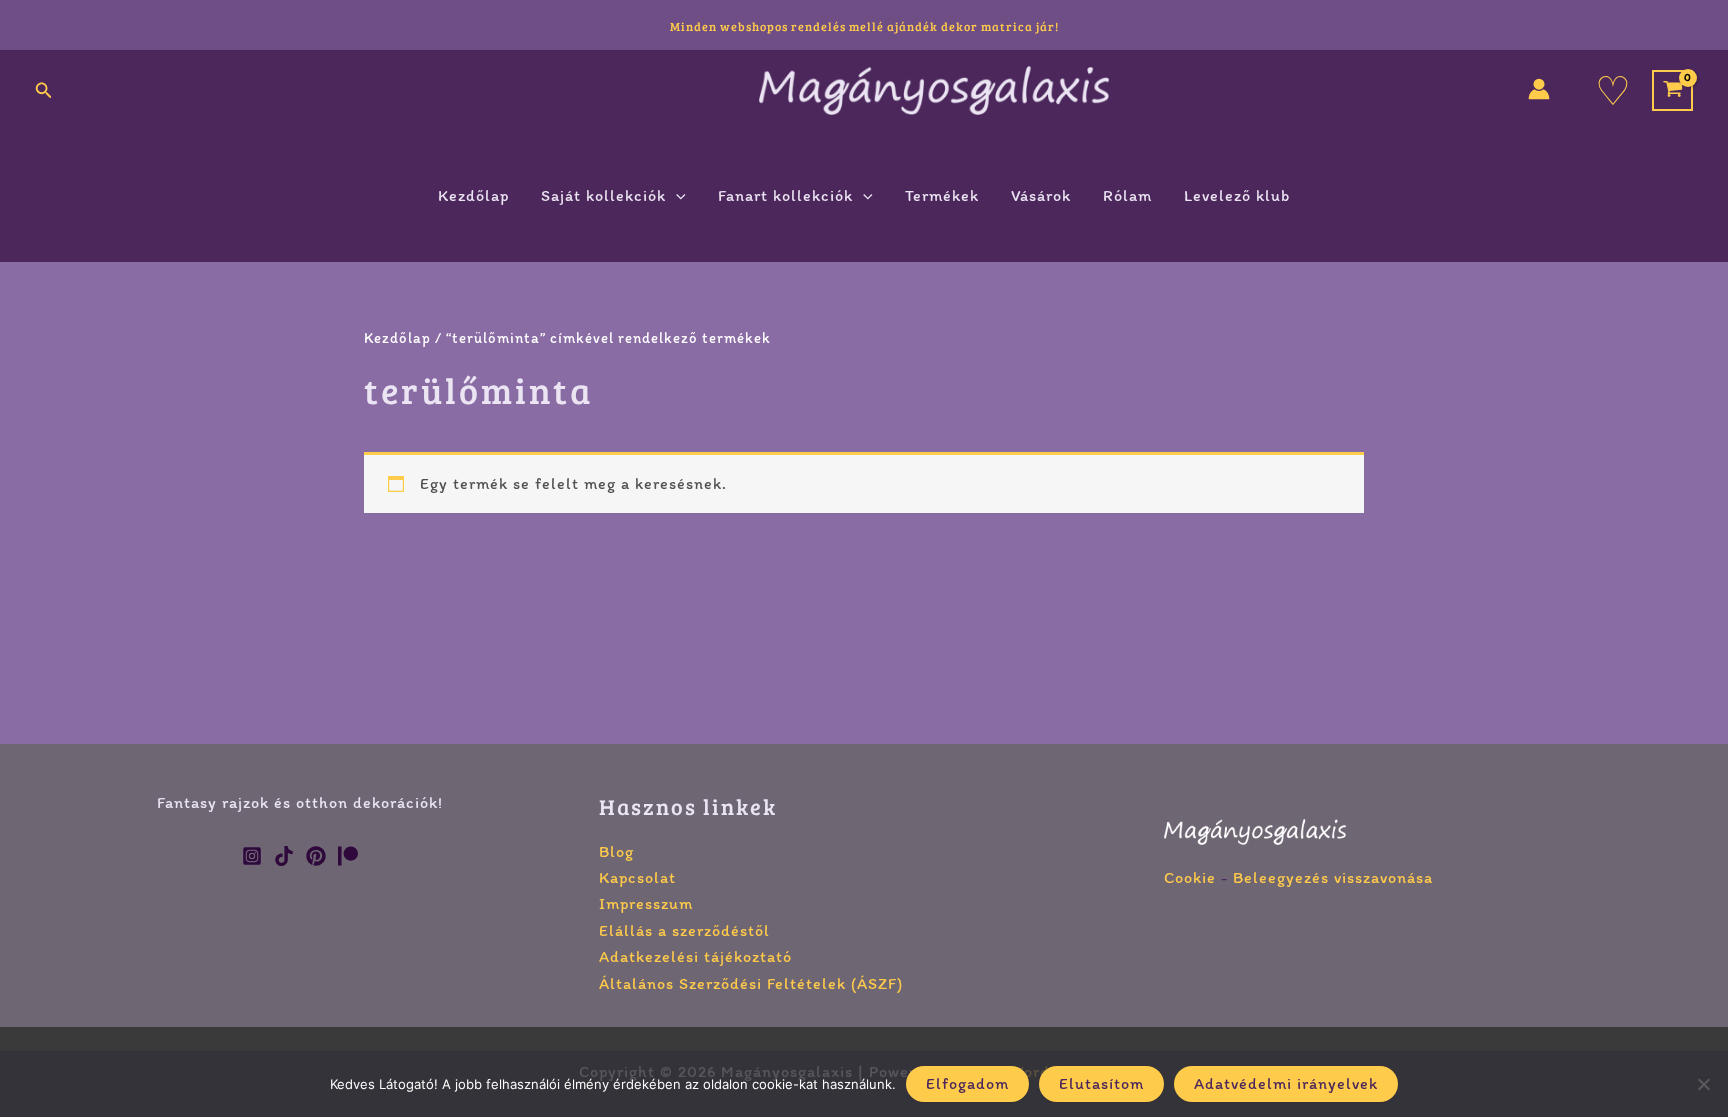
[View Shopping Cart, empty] (1672, 90)
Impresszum (646, 903)
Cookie (1190, 877)
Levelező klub (1237, 195)
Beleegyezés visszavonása (1333, 877)
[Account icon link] (1539, 89)
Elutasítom (1101, 1083)
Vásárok (1041, 195)
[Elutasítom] (1703, 1084)
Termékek (942, 195)
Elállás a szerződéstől (684, 930)
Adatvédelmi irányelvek (1286, 1083)
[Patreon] (348, 856)
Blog (616, 851)
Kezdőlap (473, 195)
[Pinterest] (316, 856)
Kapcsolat (637, 877)
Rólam (1127, 195)
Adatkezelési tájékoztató (695, 956)
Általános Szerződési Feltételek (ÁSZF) (751, 983)
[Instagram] (252, 856)
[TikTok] (284, 856)
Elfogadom (967, 1083)
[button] (44, 91)
